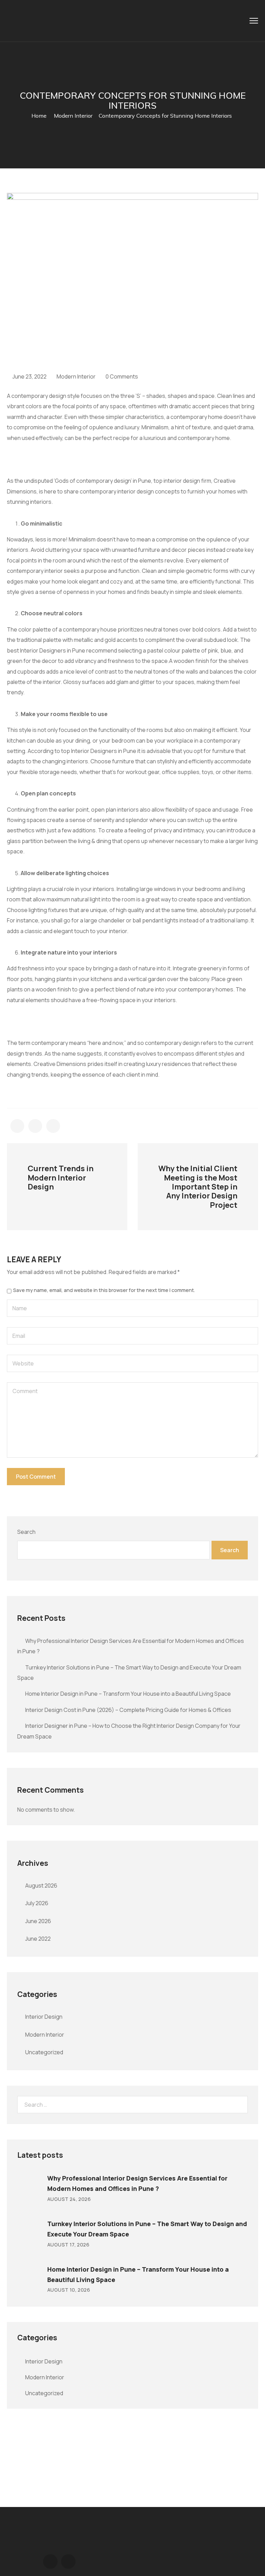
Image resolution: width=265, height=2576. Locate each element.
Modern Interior (73, 116)
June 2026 (38, 1921)
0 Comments (122, 376)
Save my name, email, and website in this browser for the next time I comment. (104, 1290)
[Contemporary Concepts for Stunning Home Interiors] (17, 1126)
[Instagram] (50, 2562)
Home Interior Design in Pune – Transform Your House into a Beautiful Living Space (128, 1694)
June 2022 (38, 1939)
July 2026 (37, 1903)
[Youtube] (68, 2562)
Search (26, 1532)
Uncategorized (44, 2052)
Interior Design (44, 2017)
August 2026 (41, 1886)
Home (39, 116)
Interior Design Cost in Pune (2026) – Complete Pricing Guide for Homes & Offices (128, 1710)
